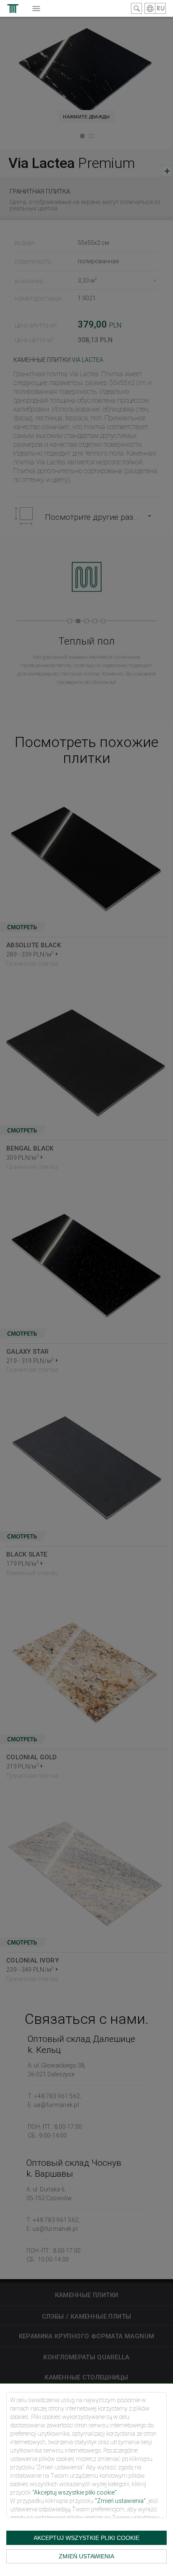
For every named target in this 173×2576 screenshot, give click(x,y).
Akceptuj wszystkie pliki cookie (86, 2538)
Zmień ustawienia (86, 2556)
